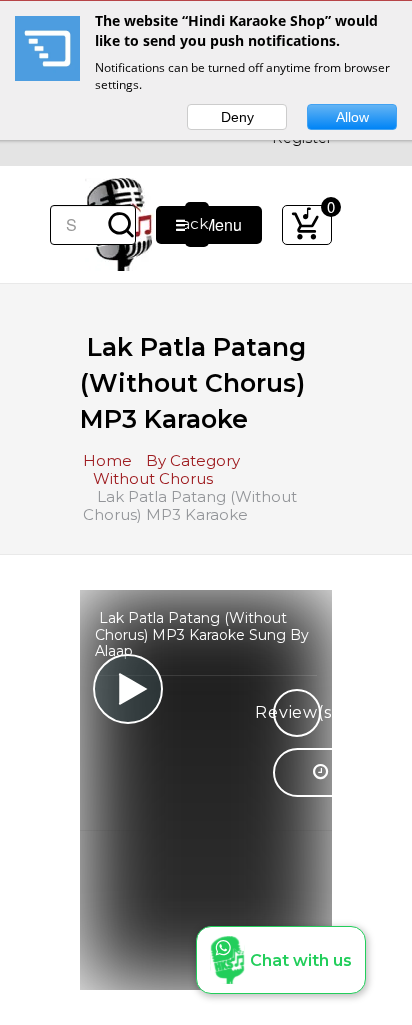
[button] (281, 960)
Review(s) (297, 712)
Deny (237, 117)
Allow (352, 117)
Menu (216, 224)
